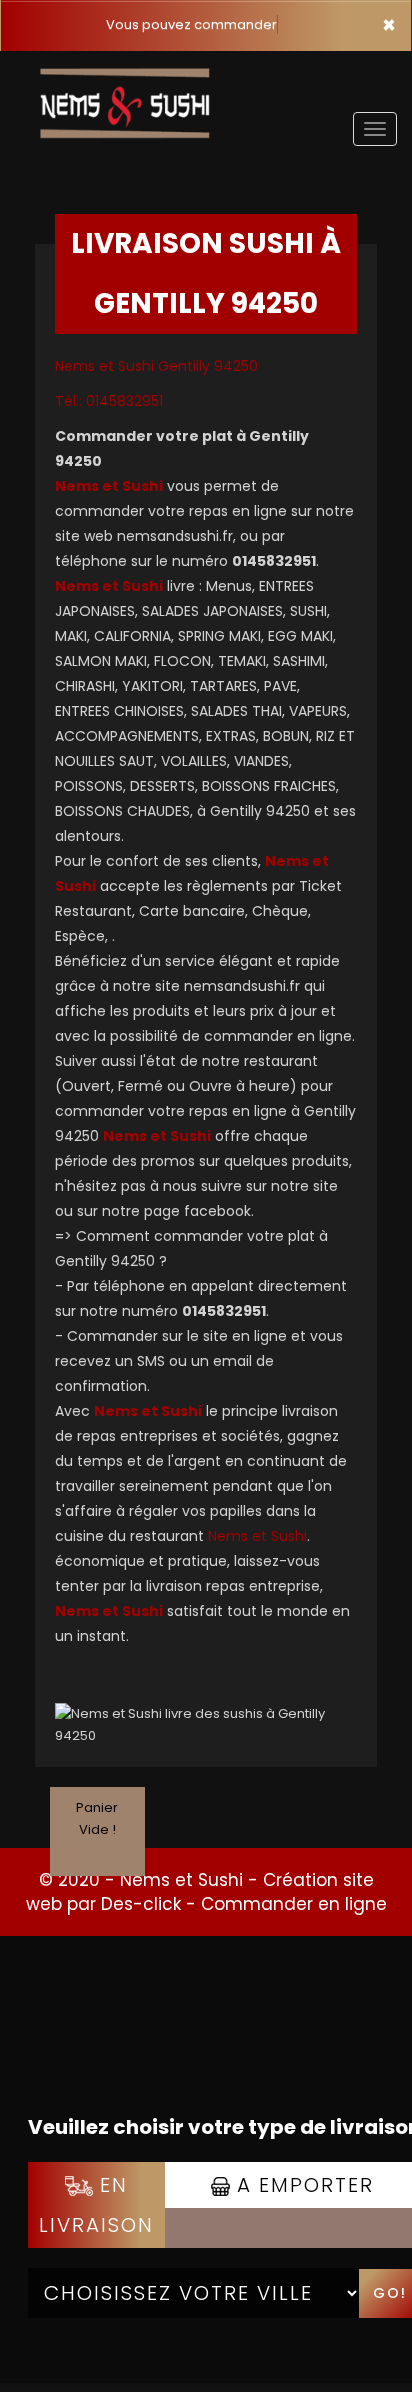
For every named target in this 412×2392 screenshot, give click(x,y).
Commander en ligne (294, 1904)
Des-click (141, 1904)
